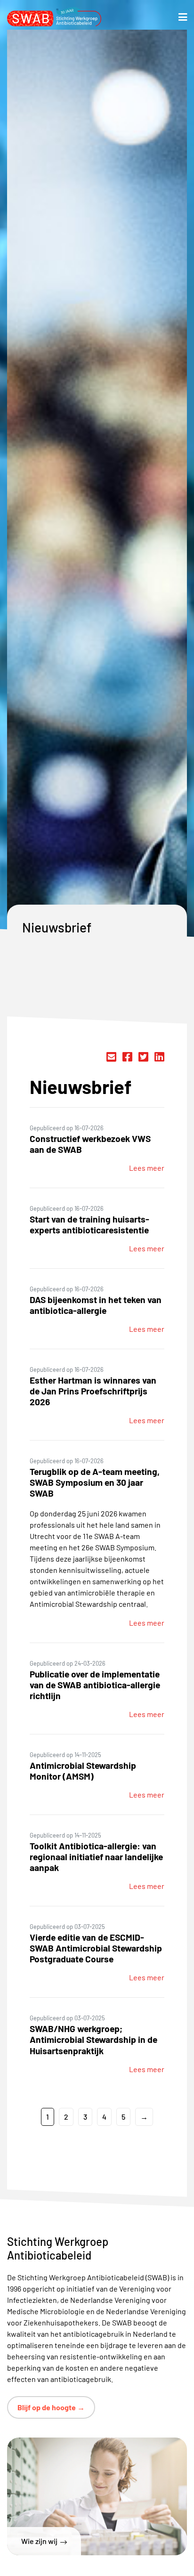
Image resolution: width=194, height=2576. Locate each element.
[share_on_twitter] (143, 1057)
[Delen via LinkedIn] (159, 1057)
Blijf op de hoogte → (51, 2407)
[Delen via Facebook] (127, 1057)
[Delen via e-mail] (111, 1057)
